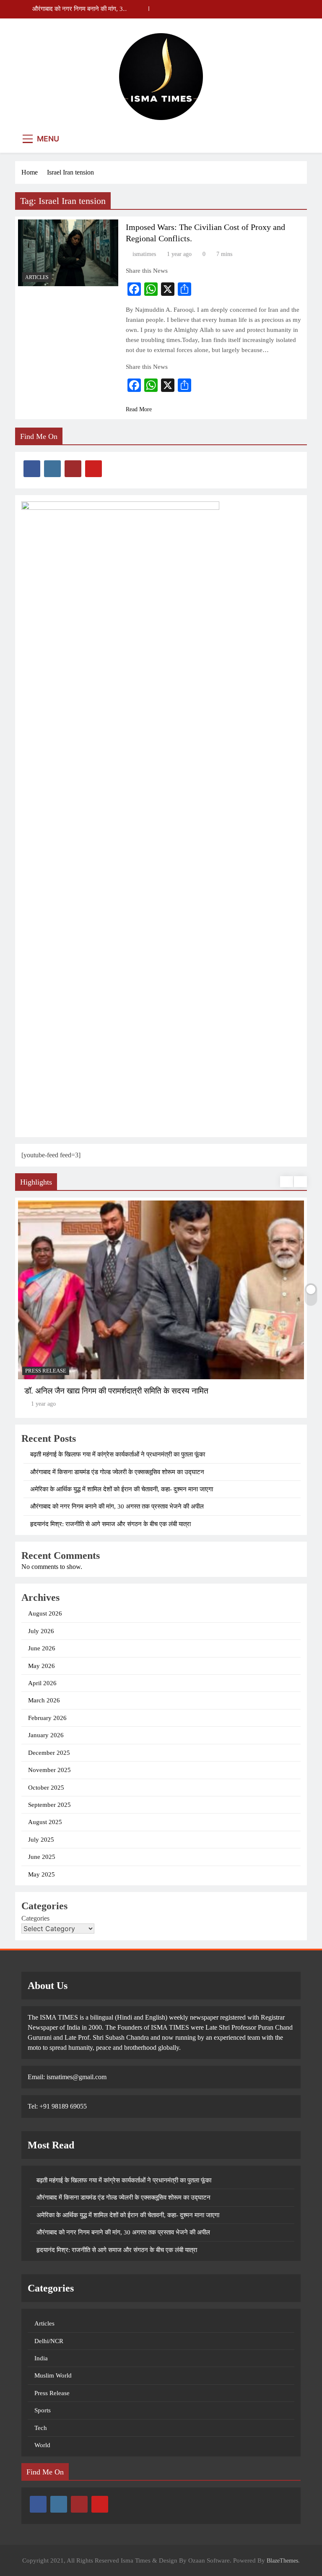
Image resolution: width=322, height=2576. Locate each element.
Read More (139, 409)
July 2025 (41, 1840)
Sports (43, 2410)
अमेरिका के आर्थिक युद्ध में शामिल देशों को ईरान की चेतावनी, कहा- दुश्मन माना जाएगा (122, 1489)
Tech (41, 2428)
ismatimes (144, 254)
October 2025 (46, 1788)
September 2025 (49, 1805)
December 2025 (49, 1753)
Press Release (52, 2393)
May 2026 (42, 1666)
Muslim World (53, 2375)
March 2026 (44, 1700)
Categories (35, 1918)
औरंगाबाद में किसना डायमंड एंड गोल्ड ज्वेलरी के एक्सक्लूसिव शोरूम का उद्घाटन (117, 1472)
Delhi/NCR (49, 2341)
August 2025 (45, 1822)
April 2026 (42, 1683)
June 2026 (42, 1648)
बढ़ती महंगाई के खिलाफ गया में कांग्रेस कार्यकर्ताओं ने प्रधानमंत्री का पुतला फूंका (118, 1454)
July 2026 (41, 1631)
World (42, 2445)
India (41, 2358)
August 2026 (45, 1613)
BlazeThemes (282, 2560)
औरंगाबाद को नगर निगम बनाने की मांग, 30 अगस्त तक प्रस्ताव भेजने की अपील (79, 9)
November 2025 (49, 1770)
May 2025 (42, 1874)
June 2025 (42, 1857)
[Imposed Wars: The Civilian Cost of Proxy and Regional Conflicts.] (68, 253)
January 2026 (46, 1735)
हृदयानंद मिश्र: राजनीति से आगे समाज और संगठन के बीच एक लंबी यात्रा (110, 1524)
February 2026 (47, 1718)
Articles (37, 277)
